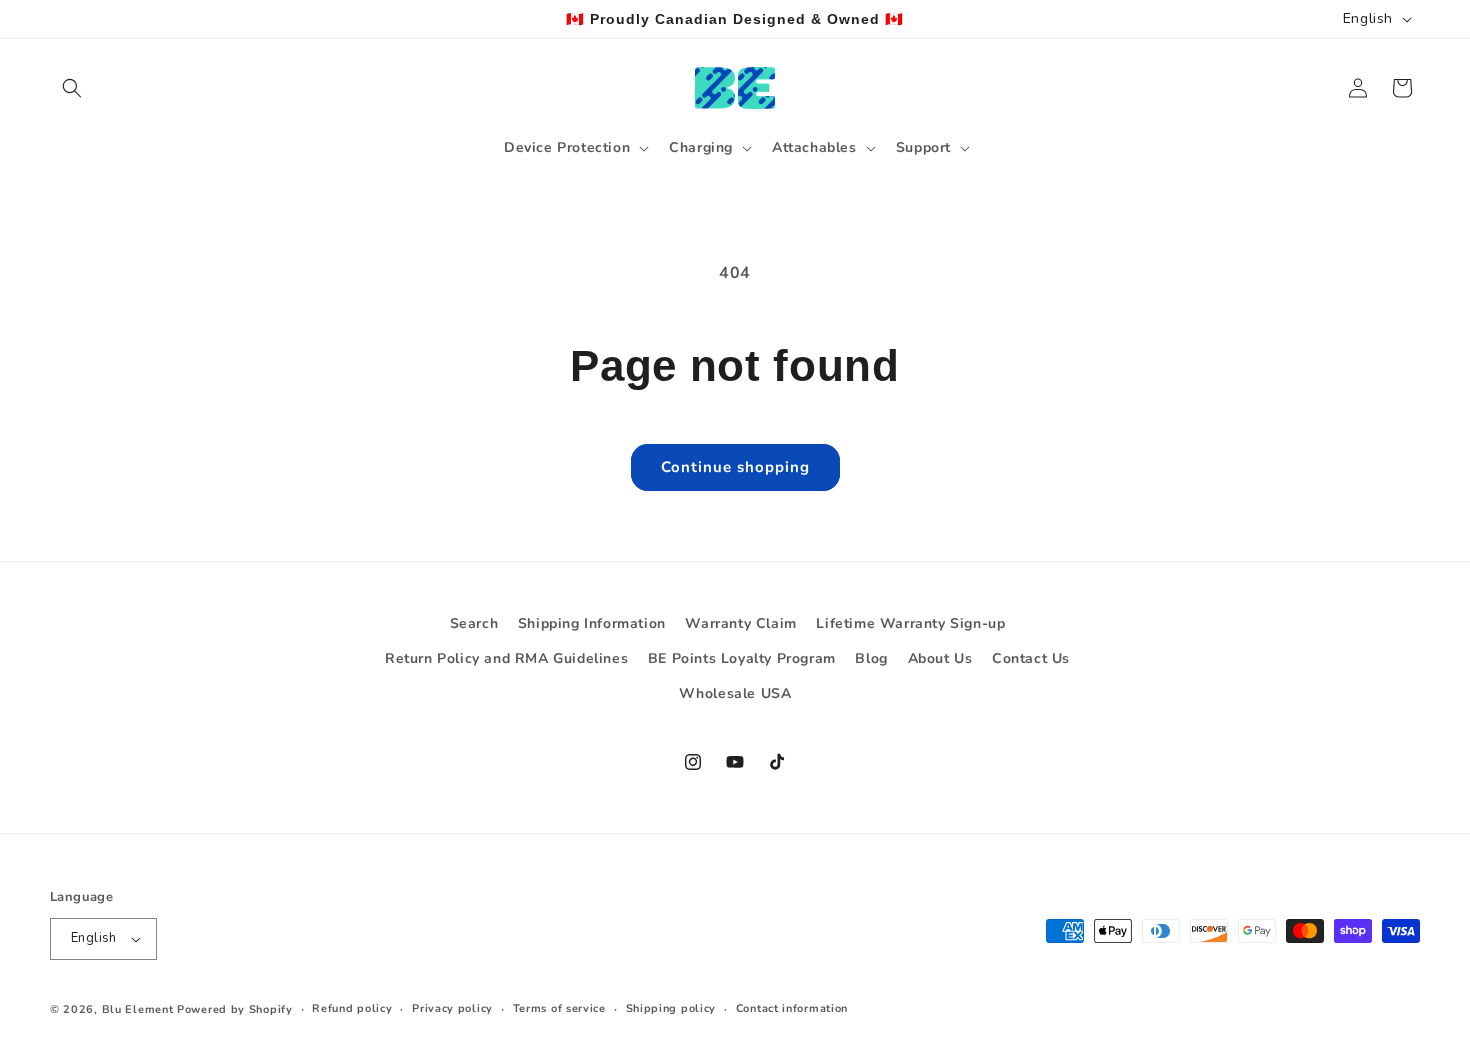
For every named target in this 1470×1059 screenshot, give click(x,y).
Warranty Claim (740, 623)
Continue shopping (735, 467)
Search (474, 623)
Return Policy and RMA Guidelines (506, 658)
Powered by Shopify (235, 1009)
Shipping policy (671, 1008)
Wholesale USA (735, 693)
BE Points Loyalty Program (742, 658)
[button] (72, 88)
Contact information (792, 1008)
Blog (871, 658)
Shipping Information (592, 623)
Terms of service (559, 1008)
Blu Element (138, 1009)
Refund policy (352, 1008)
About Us (940, 658)
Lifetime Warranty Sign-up (910, 623)
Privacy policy (452, 1008)
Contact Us (1031, 658)
